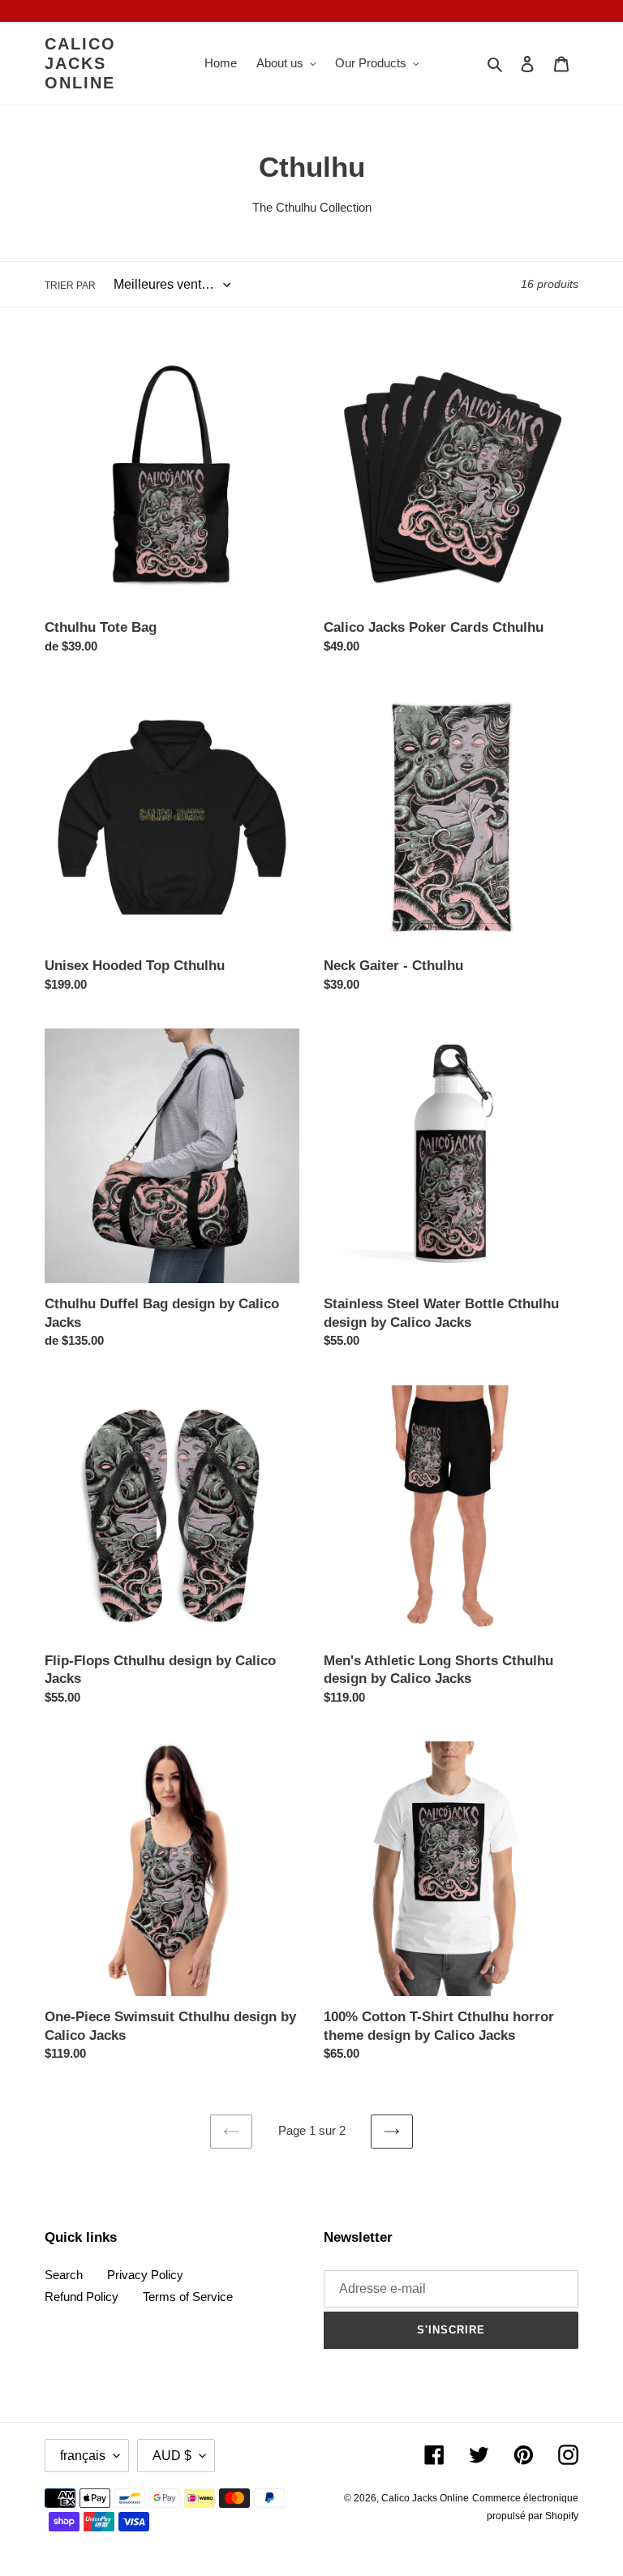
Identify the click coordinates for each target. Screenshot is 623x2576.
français (83, 2456)
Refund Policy (82, 2297)
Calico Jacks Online (80, 63)
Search (64, 2275)
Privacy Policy (145, 2275)
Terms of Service (188, 2297)
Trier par (70, 286)
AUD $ (172, 2456)
